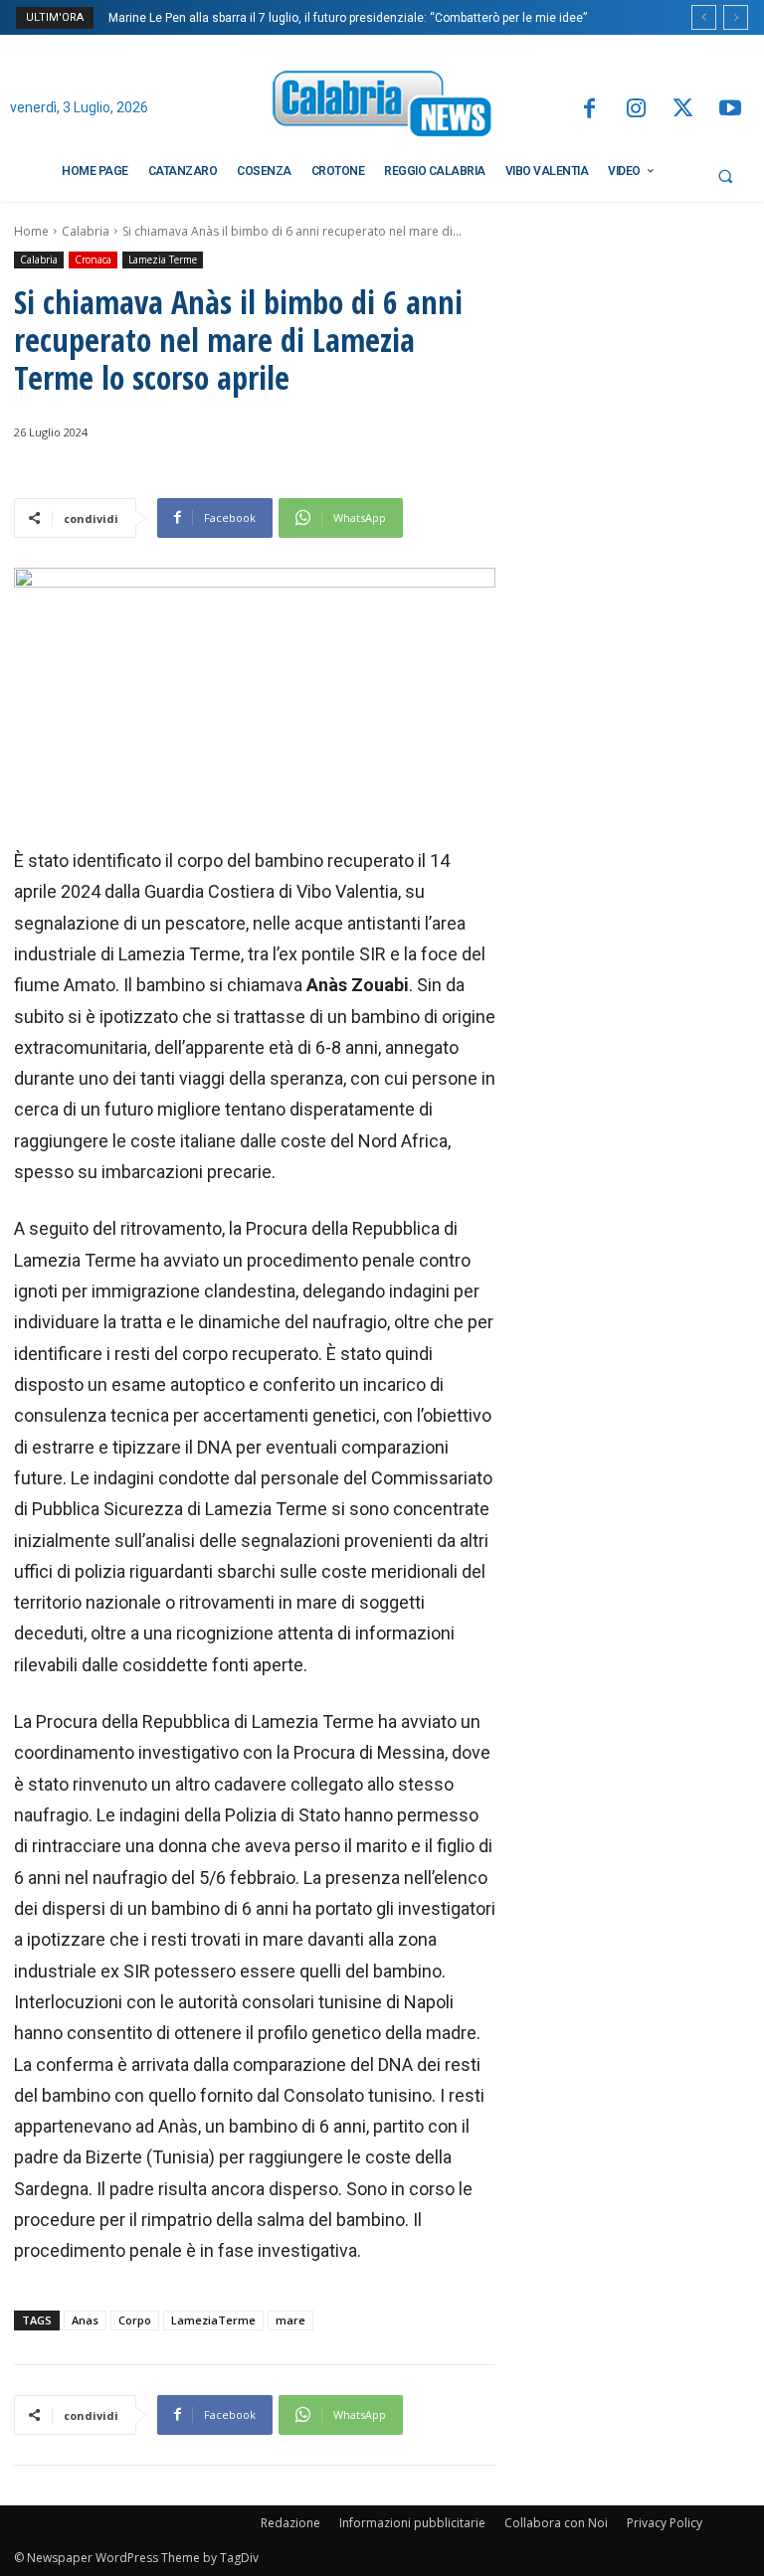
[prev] (704, 17)
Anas (85, 2320)
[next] (736, 17)
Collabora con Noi (556, 2523)
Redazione (290, 2523)
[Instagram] (636, 110)
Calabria (86, 231)
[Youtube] (731, 110)
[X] (683, 110)
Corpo (135, 2320)
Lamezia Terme (163, 259)
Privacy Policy (665, 2523)
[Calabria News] (382, 107)
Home (31, 231)
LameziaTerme (213, 2320)
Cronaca (93, 259)
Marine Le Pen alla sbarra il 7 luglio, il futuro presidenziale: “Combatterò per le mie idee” (348, 18)
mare (290, 2320)
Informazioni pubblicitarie (412, 2523)
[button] (725, 176)
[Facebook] (588, 110)
